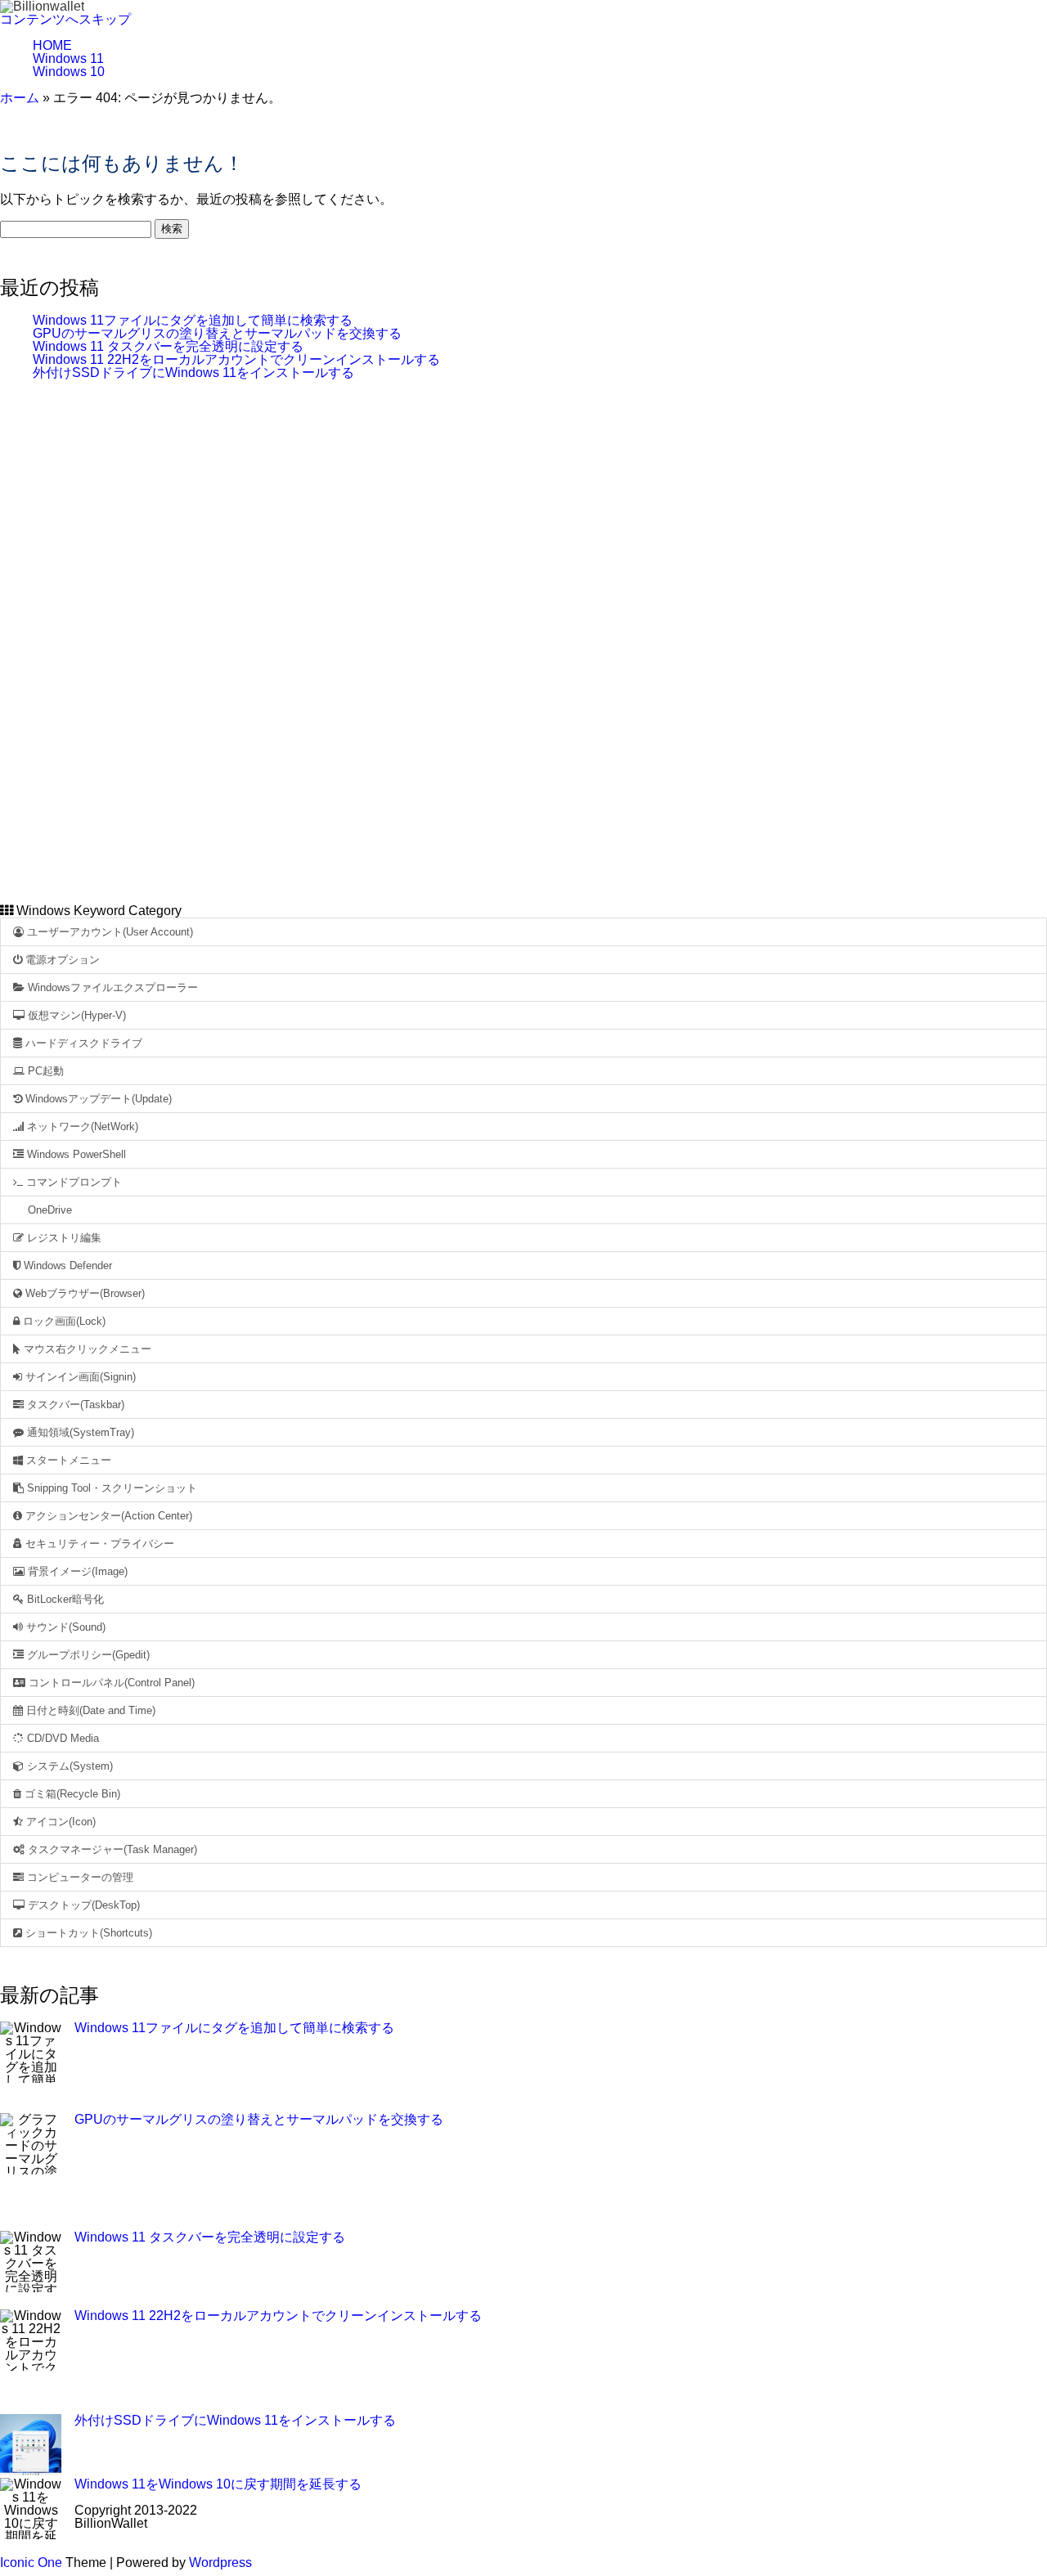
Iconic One (31, 2563)
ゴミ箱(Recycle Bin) (71, 1794)
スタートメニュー (67, 1460)
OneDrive (48, 1210)
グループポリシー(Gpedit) (87, 1655)
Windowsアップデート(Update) (97, 1099)
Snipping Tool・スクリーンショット (110, 1488)
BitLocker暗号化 (64, 1599)
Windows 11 (68, 58)
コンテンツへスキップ (65, 19)
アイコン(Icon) (59, 1822)
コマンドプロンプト (72, 1182)
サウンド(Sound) (64, 1627)
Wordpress (220, 2563)
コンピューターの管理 (79, 1877)
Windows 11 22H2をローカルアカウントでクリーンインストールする (236, 359)
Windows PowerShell (75, 1154)
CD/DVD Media (61, 1738)
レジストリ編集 (63, 1238)
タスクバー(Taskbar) (74, 1405)
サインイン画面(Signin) (79, 1377)
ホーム (20, 98)
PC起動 (44, 1071)
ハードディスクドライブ (82, 1043)
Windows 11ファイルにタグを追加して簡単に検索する (193, 320)
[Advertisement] (523, 640)
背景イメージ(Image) (76, 1571)
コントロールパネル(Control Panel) (110, 1683)
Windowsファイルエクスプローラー (111, 987)
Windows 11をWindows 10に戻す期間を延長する (218, 2484)
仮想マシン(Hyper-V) (75, 1015)
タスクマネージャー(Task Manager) (111, 1849)
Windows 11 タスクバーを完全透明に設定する (168, 346)
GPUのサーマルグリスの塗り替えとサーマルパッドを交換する (217, 333)
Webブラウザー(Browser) (83, 1293)
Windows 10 (69, 72)
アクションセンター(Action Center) (107, 1516)
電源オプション (61, 960)
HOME (52, 45)
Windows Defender (66, 1266)
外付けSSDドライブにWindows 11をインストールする (193, 372)
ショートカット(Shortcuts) (87, 1933)
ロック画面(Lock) (63, 1321)
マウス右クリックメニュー (86, 1349)
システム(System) (68, 1766)
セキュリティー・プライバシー (98, 1544)
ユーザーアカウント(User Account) (108, 932)
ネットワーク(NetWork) (81, 1126)
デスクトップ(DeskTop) (82, 1905)
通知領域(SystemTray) (79, 1432)
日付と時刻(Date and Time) (89, 1710)
